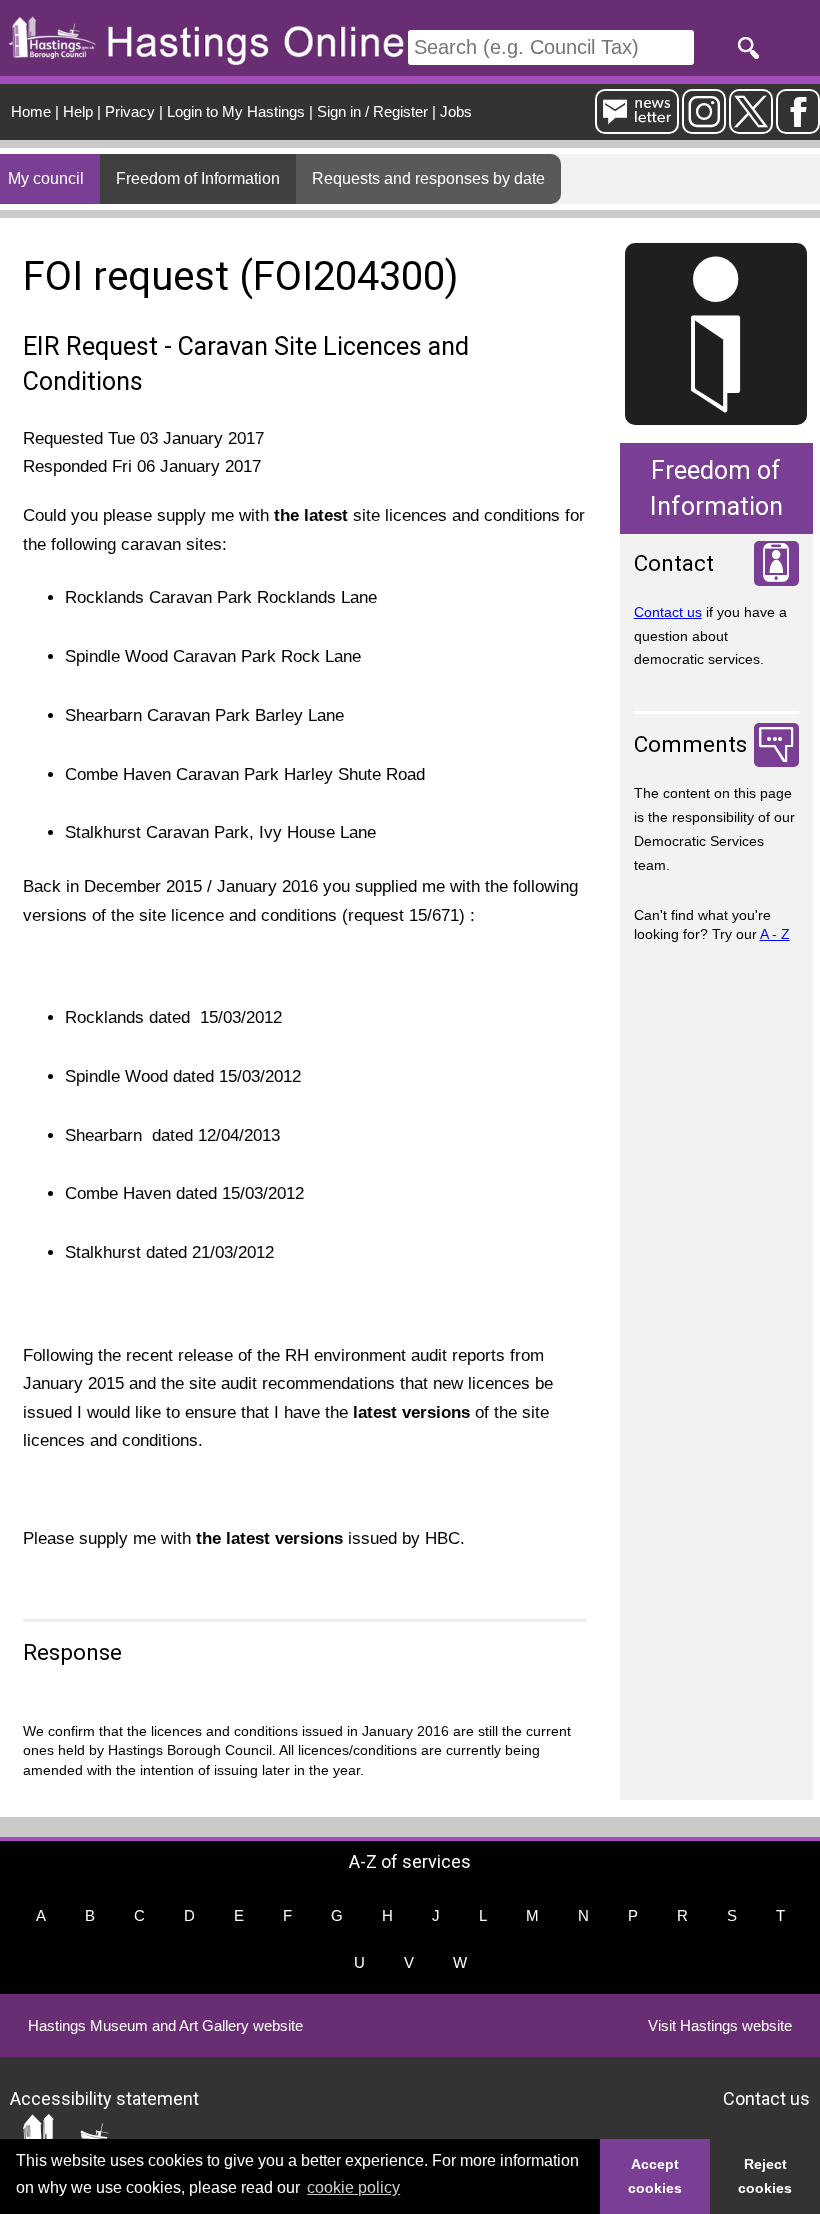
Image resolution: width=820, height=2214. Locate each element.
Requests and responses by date (428, 178)
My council (46, 178)
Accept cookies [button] (655, 2176)
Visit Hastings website (720, 2025)
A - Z (775, 934)
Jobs (456, 111)
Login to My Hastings (236, 111)
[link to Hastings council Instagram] (704, 125)
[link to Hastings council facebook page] (798, 125)
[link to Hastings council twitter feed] (751, 125)
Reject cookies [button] (765, 2176)
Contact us (668, 612)
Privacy (130, 111)
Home (31, 111)
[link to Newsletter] (637, 125)
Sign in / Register (372, 111)
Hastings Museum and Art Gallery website (165, 2025)
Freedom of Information (198, 178)
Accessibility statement (104, 2098)
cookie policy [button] (353, 2187)
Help (78, 111)
